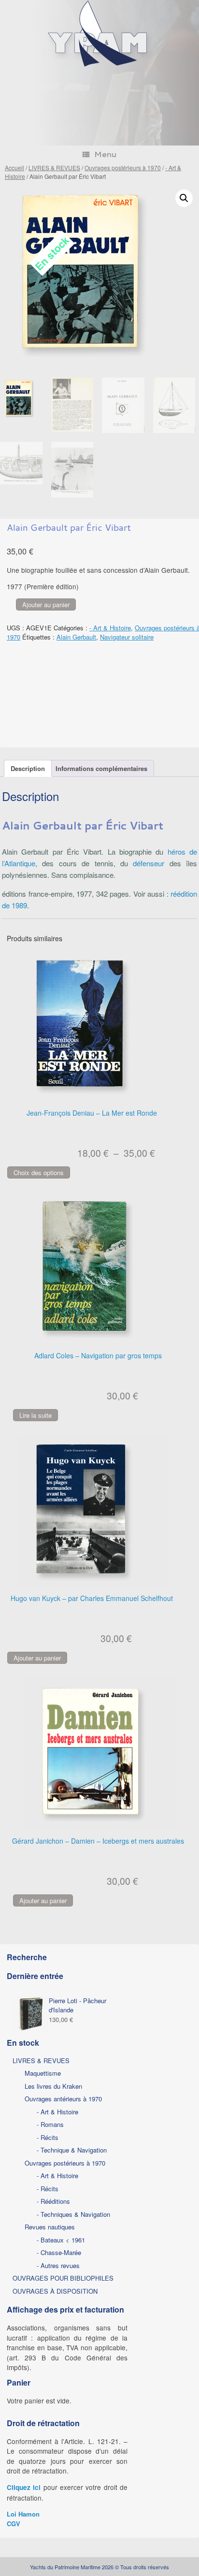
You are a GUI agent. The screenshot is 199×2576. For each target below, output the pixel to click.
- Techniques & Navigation (73, 2214)
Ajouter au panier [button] (37, 1658)
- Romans (50, 2124)
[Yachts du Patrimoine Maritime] (99, 65)
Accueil (14, 167)
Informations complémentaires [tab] (101, 768)
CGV (14, 2524)
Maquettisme (43, 2073)
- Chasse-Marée (59, 2252)
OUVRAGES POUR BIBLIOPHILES (63, 2278)
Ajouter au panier (46, 604)
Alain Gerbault (76, 637)
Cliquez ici (24, 2487)
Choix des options (39, 1172)
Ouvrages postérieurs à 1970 (123, 167)
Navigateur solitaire (127, 637)
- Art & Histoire (110, 628)
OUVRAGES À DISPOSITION (55, 2291)
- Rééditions (53, 2201)
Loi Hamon (23, 2514)
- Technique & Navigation (72, 2150)
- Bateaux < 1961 (61, 2240)
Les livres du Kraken (53, 2086)
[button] (184, 198)
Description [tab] (28, 768)
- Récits (48, 2137)
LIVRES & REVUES (54, 167)
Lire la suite (36, 1415)
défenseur (149, 863)
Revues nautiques (50, 2227)
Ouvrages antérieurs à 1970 (63, 2099)
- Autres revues (58, 2265)
